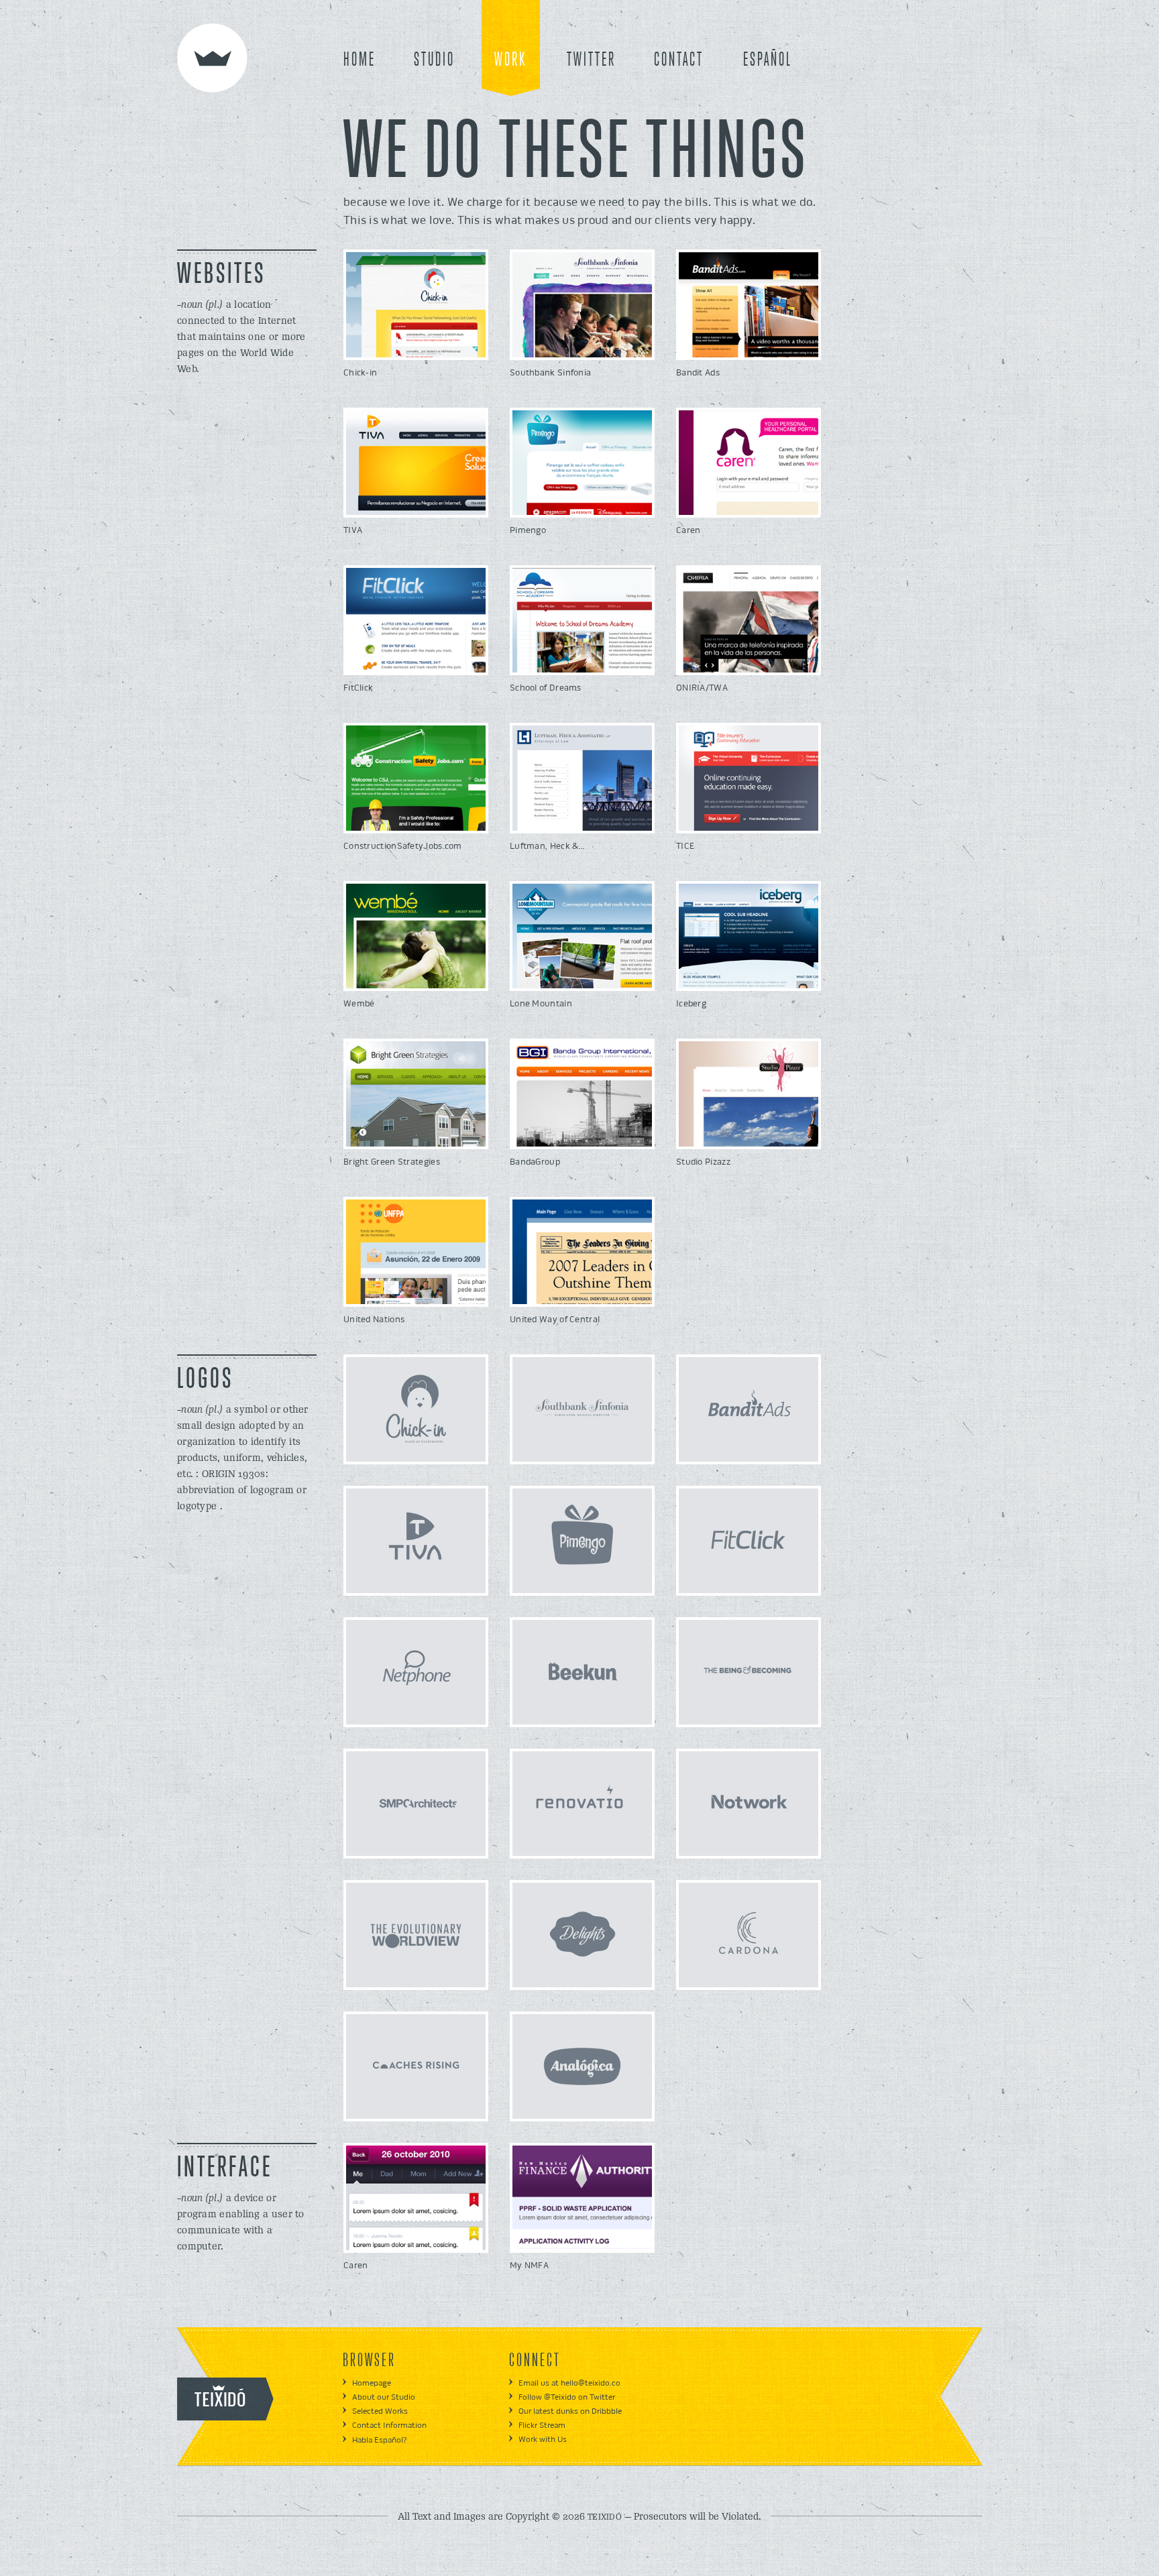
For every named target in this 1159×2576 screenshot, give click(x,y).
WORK (510, 60)
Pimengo (528, 530)
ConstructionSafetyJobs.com (403, 846)
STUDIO (434, 60)
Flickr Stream (542, 2425)
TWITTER (591, 60)
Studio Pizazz (703, 1162)
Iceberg (691, 1004)
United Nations (374, 1320)
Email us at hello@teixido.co (569, 2383)
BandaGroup (535, 1162)
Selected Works (380, 2411)
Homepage (372, 2383)
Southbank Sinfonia (550, 373)
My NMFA (529, 2266)
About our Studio (384, 2397)
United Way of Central (555, 1320)
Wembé (359, 1004)
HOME (360, 60)
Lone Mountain (541, 1004)
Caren (688, 530)
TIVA (353, 530)
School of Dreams (546, 688)
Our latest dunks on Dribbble (570, 2411)
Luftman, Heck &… (548, 846)
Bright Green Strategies (392, 1162)
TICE (685, 846)
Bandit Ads (698, 373)
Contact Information (389, 2425)
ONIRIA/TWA (702, 688)
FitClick (358, 688)
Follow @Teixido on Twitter (567, 2397)
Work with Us (543, 2440)
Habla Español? (379, 2440)
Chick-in (360, 373)
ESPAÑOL (768, 60)
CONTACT (679, 60)
